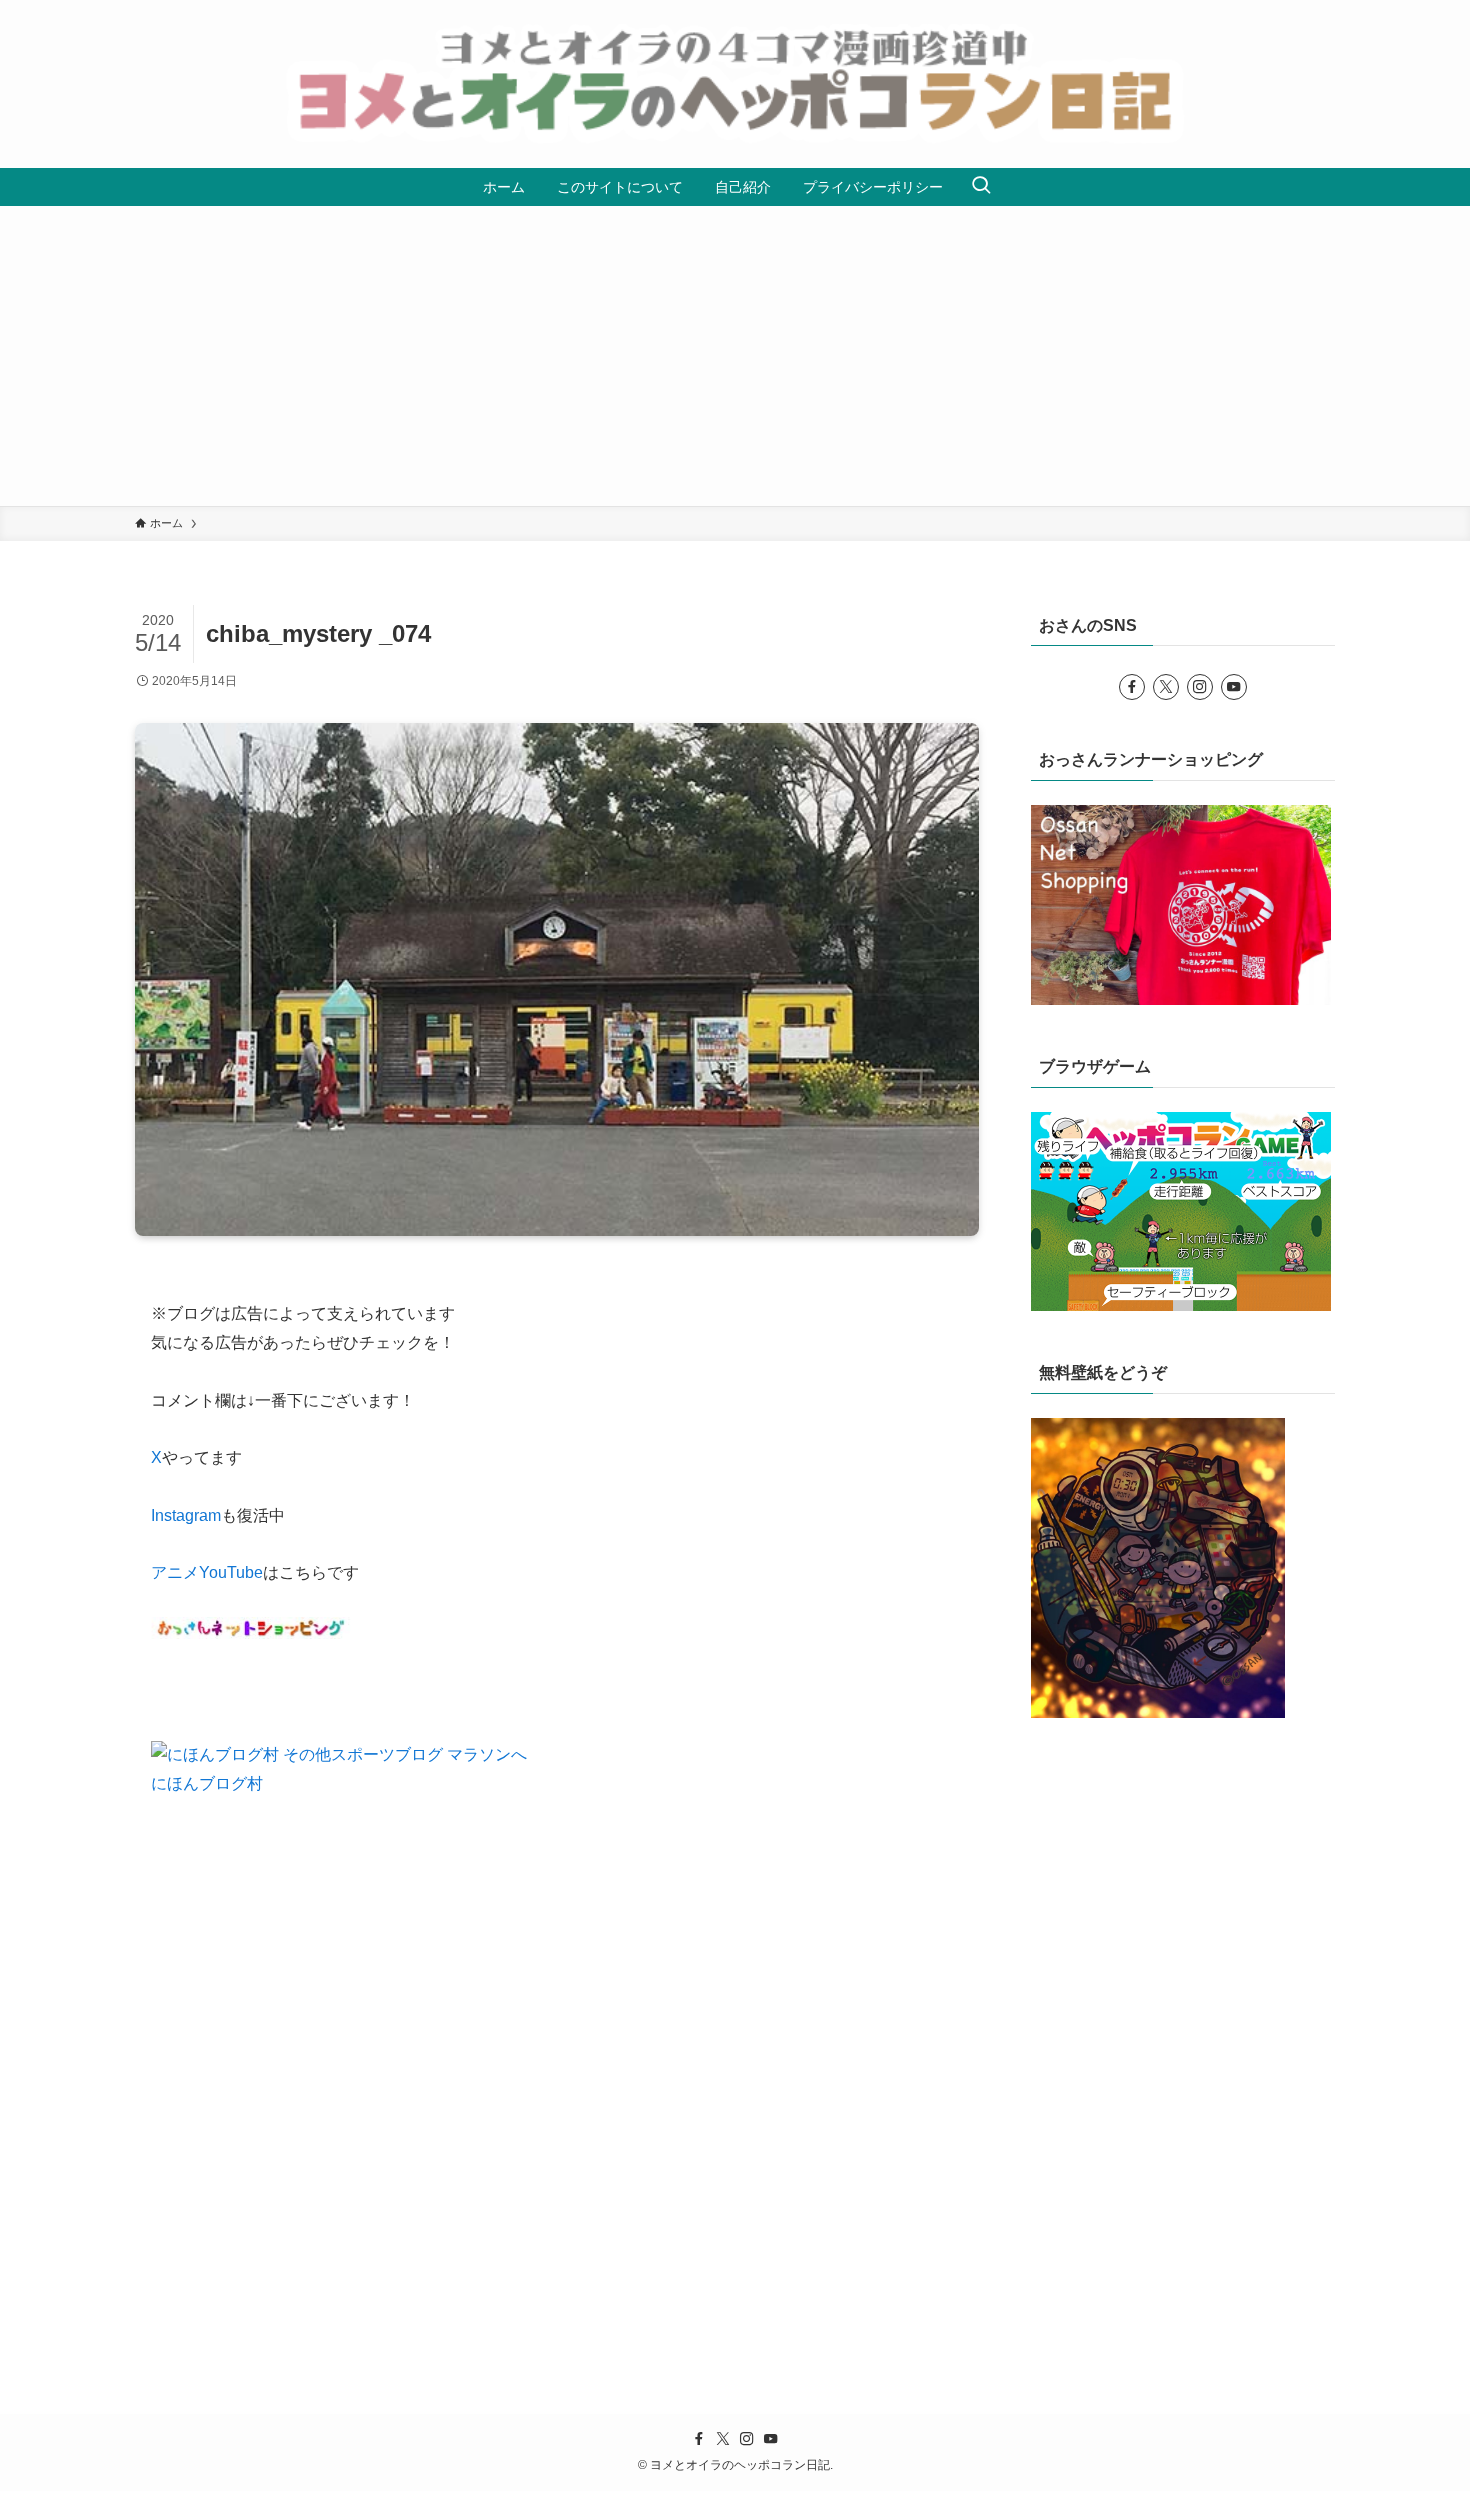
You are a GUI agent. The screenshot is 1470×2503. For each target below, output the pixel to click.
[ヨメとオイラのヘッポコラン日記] (735, 84)
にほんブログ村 (207, 1783)
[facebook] (1132, 687)
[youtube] (1234, 687)
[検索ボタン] (981, 187)
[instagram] (1200, 687)
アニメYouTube (207, 1572)
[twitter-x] (1166, 687)
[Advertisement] (735, 356)
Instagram (186, 1515)
